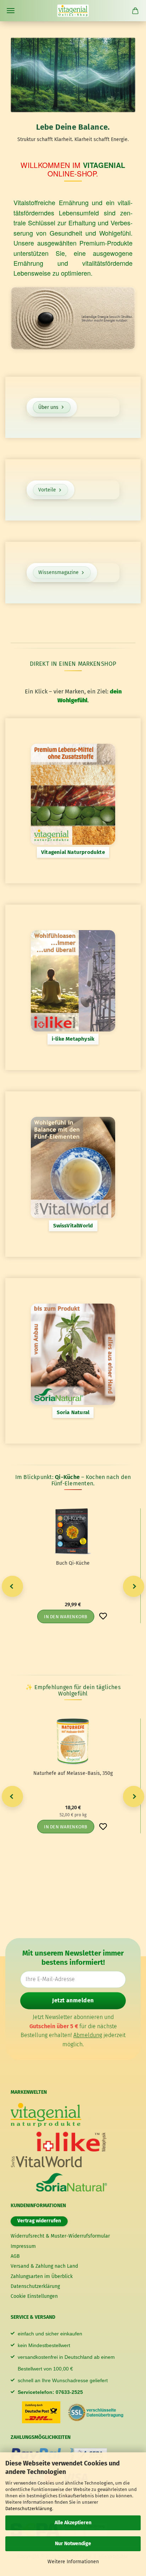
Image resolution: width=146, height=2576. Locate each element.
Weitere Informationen (73, 2562)
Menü (11, 11)
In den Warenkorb (66, 1617)
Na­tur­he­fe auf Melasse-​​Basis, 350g (73, 1773)
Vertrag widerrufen (39, 2221)
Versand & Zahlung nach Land (44, 2266)
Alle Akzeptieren (73, 2523)
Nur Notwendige (73, 2544)
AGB (15, 2256)
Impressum (23, 2246)
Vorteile (47, 490)
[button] (12, 1586)
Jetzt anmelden (73, 2000)
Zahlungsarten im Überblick (42, 2276)
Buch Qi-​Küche (73, 1563)
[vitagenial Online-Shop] (73, 11)
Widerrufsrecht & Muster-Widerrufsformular (60, 2236)
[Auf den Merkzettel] (103, 1616)
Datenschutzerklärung (29, 2508)
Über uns (48, 407)
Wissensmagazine (58, 572)
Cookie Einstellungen (34, 2296)
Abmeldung (88, 2035)
